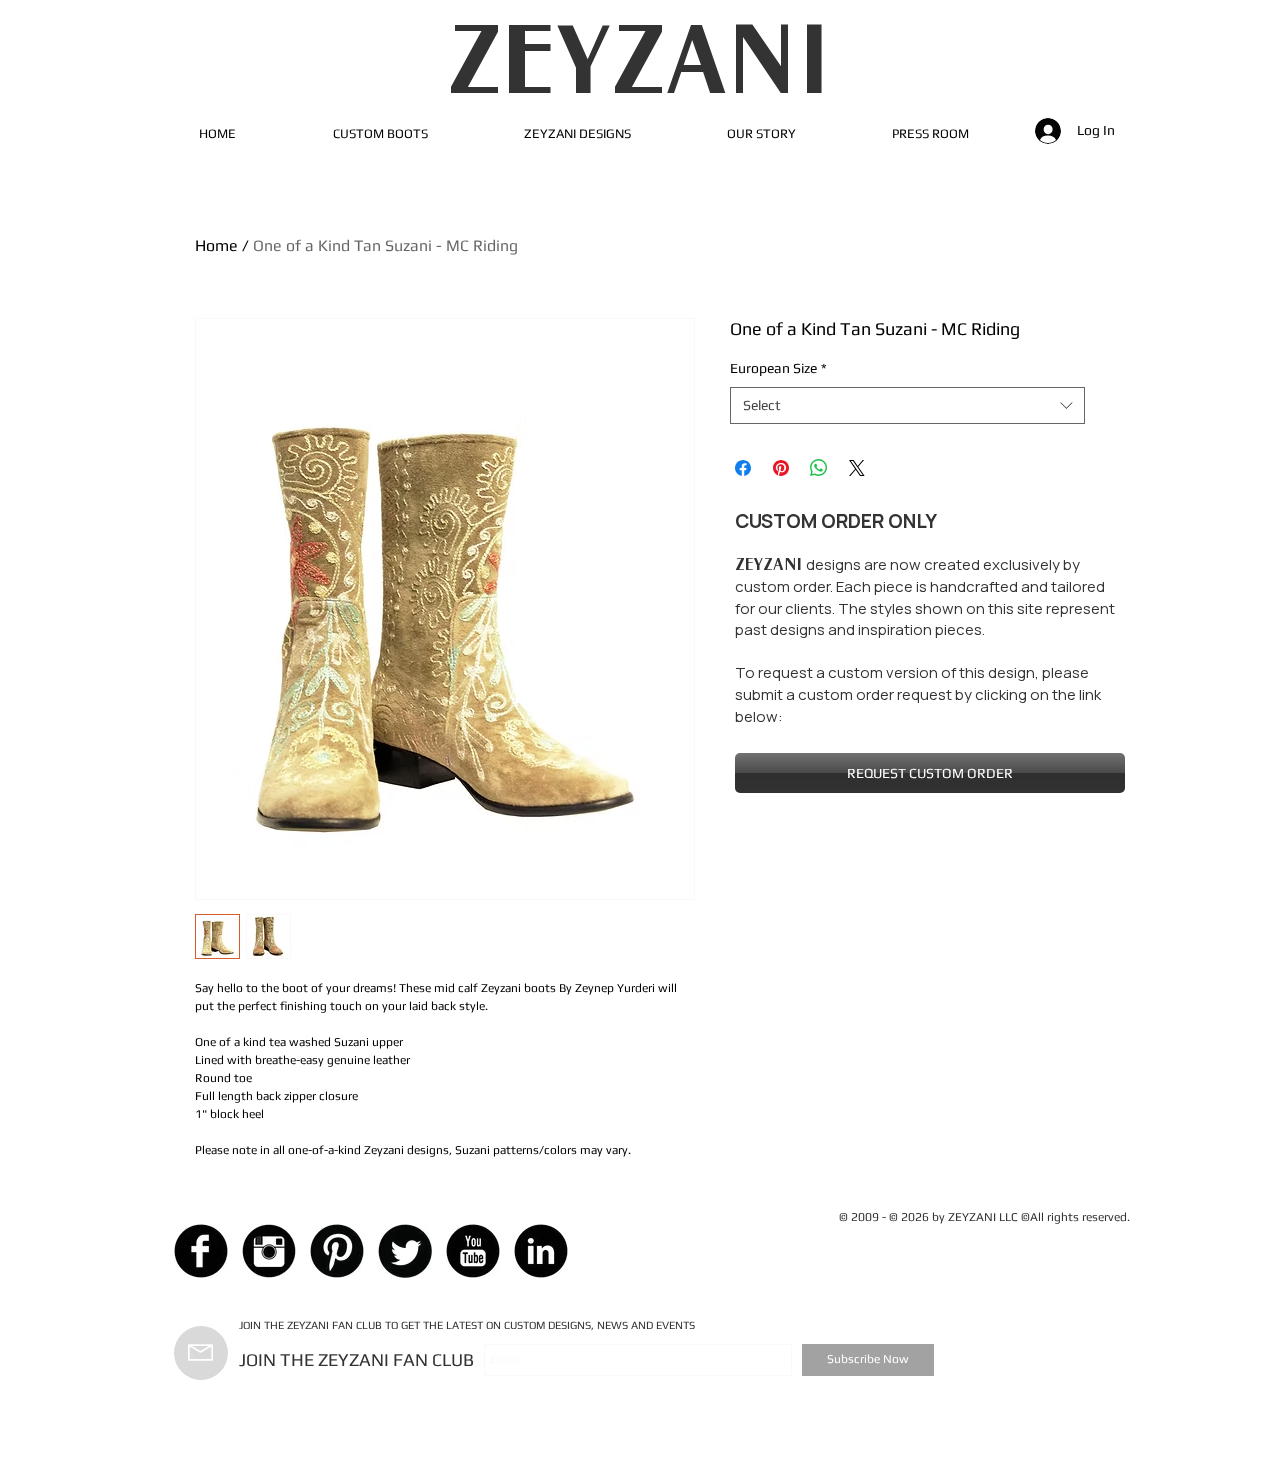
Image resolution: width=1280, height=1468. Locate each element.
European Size (778, 368)
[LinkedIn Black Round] (541, 1251)
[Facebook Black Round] (201, 1251)
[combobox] (907, 406)
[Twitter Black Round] (405, 1251)
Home (216, 245)
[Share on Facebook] (743, 468)
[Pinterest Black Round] (337, 1251)
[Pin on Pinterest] (781, 468)
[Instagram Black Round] (269, 1251)
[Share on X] (857, 468)
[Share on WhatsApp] (819, 468)
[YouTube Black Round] (473, 1251)
